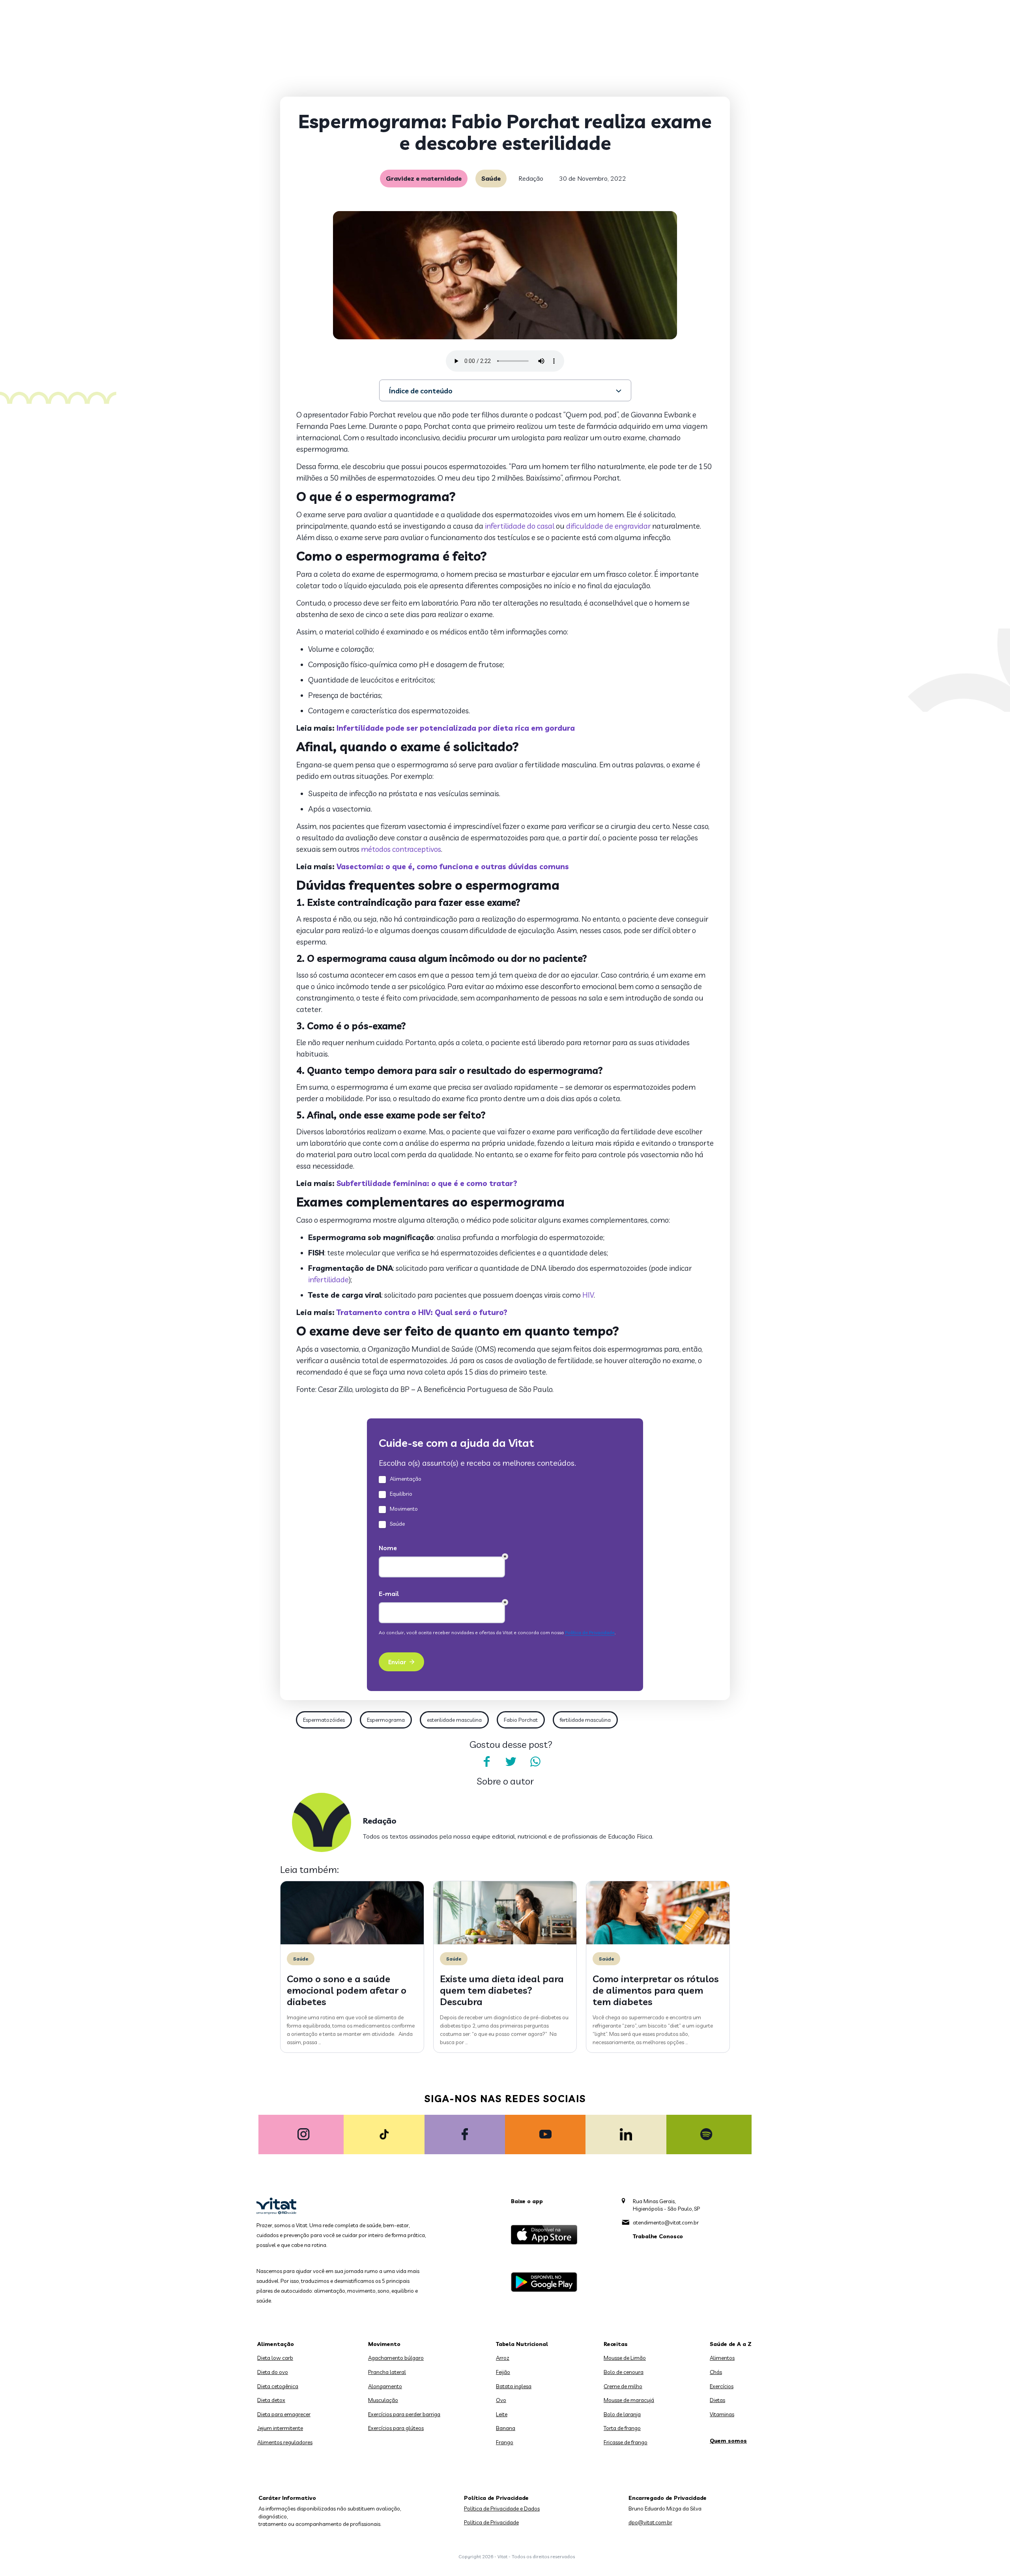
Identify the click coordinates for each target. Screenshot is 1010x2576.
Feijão (503, 2372)
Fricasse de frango (626, 2442)
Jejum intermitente (280, 2428)
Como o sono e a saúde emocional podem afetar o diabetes (347, 1990)
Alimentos (722, 2358)
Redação (531, 178)
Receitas (616, 2344)
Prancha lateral (387, 2372)
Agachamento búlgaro (396, 2358)
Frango (505, 2442)
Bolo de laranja (622, 2414)
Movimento (384, 2344)
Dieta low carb (275, 2358)
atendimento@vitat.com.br (666, 2222)
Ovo (501, 2400)
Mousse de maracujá (629, 2400)
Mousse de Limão (625, 2358)
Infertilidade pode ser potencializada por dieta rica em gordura (456, 728)
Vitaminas (722, 2414)
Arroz (503, 2358)
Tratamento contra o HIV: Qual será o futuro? (422, 1312)
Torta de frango (622, 2428)
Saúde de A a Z (731, 2344)
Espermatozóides (324, 1720)
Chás (716, 2372)
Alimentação (276, 2344)
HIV (588, 1295)
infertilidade (328, 1280)
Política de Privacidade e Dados (502, 2509)
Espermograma (386, 1720)
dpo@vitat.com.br (650, 2522)
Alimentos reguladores (285, 2442)
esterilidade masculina (454, 1720)
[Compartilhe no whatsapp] (535, 1762)
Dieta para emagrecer (284, 2414)
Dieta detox (271, 2400)
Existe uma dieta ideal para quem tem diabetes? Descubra (502, 1990)
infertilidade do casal (520, 526)
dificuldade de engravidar (608, 526)
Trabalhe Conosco (658, 2236)
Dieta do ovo (273, 2372)
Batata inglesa (514, 2386)
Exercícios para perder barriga (404, 2414)
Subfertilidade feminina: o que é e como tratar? (427, 1183)
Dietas (717, 2400)
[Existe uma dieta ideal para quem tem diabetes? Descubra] (505, 1942)
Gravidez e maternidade (424, 178)
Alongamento (385, 2386)
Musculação (383, 2400)
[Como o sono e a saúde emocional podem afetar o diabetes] (352, 1942)
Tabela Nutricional (522, 2344)
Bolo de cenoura (624, 2372)
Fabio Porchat (521, 1720)
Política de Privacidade (491, 2522)
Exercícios (722, 2386)
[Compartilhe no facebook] (486, 1762)
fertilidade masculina (585, 1720)
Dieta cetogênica (278, 2386)
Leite (502, 2414)
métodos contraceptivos (401, 849)
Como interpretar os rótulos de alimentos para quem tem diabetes (656, 1990)
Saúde (491, 178)
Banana (506, 2428)
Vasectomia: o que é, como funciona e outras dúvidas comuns (453, 866)
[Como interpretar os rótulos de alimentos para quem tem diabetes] (658, 1942)
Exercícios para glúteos (396, 2428)
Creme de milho (623, 2386)
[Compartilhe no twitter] (511, 1762)
